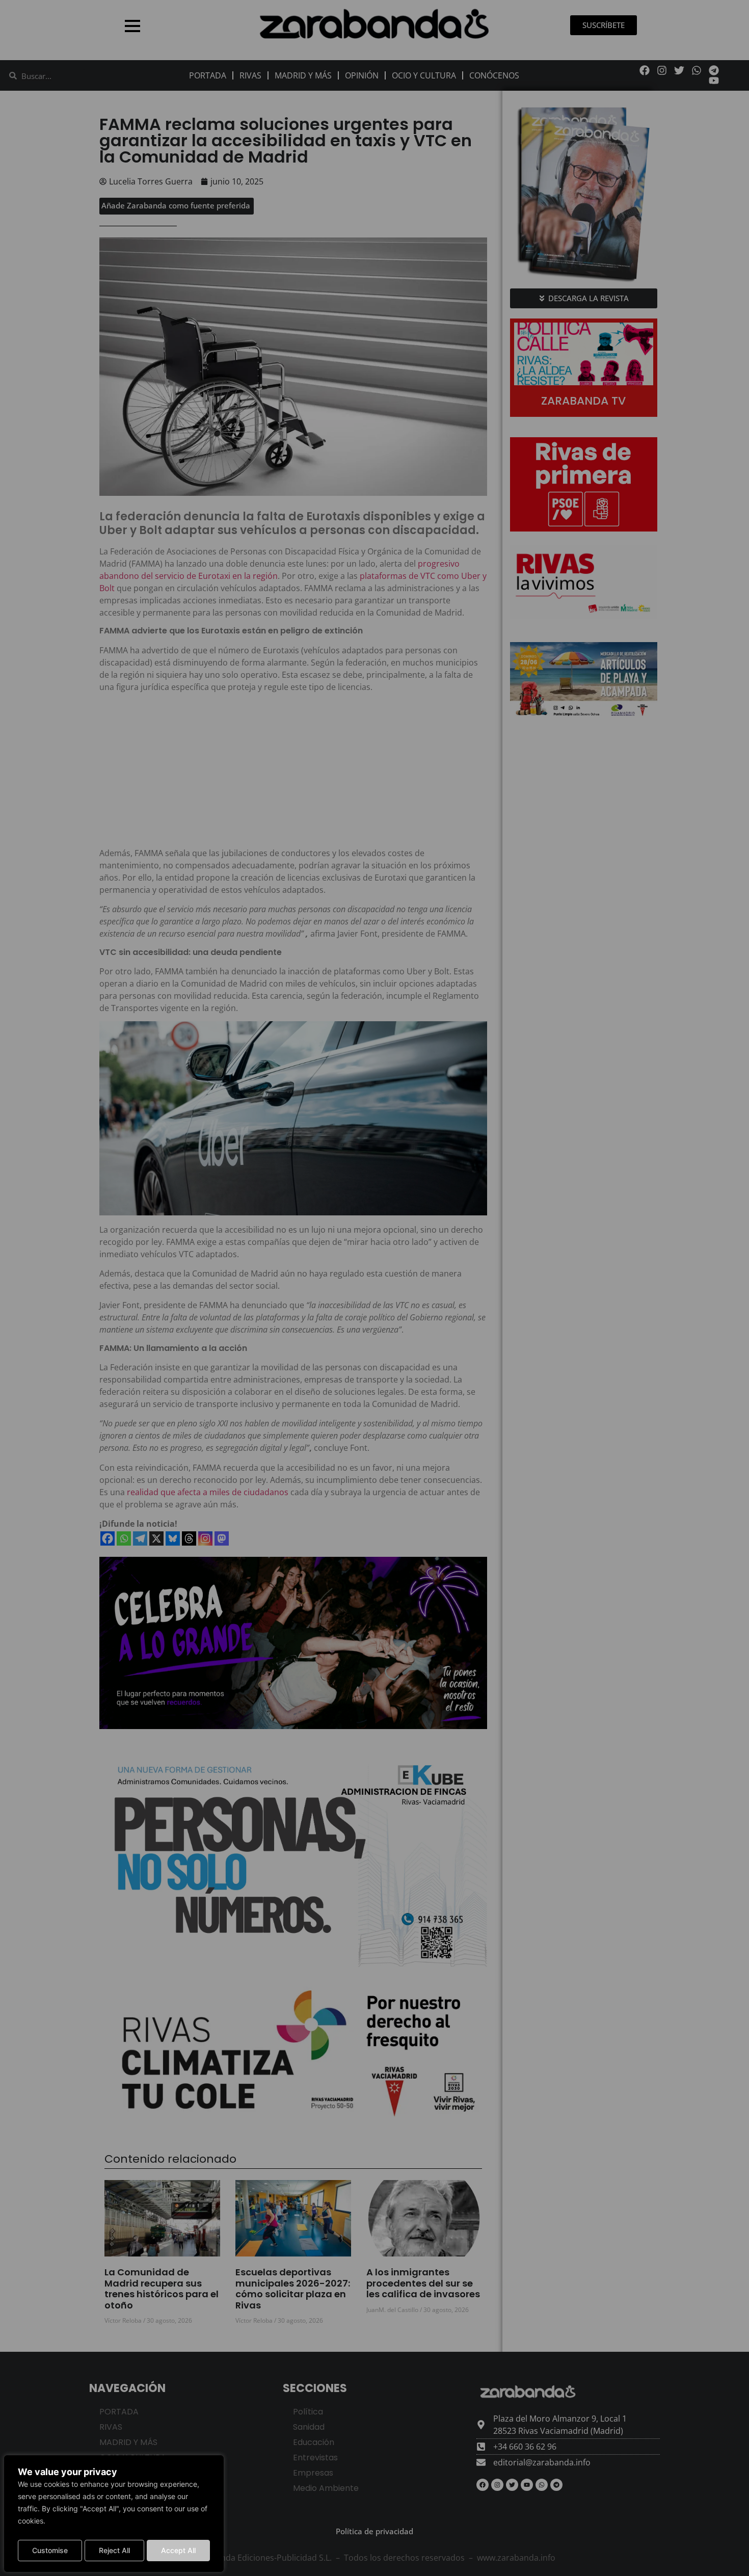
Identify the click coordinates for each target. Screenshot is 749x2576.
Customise (50, 2550)
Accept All (178, 2550)
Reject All (114, 2550)
